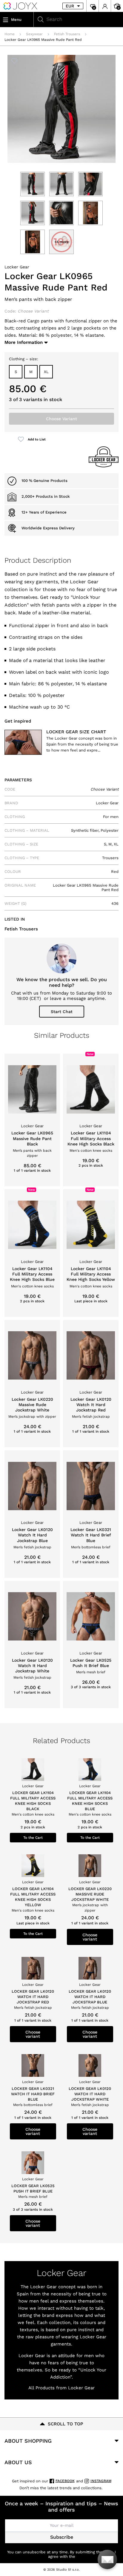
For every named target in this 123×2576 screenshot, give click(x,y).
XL (46, 372)
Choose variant (90, 1937)
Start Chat (62, 1012)
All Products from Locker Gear (61, 2388)
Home (10, 34)
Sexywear (34, 34)
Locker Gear (17, 267)
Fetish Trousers (67, 34)
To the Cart (33, 1838)
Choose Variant (61, 419)
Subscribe (62, 2537)
